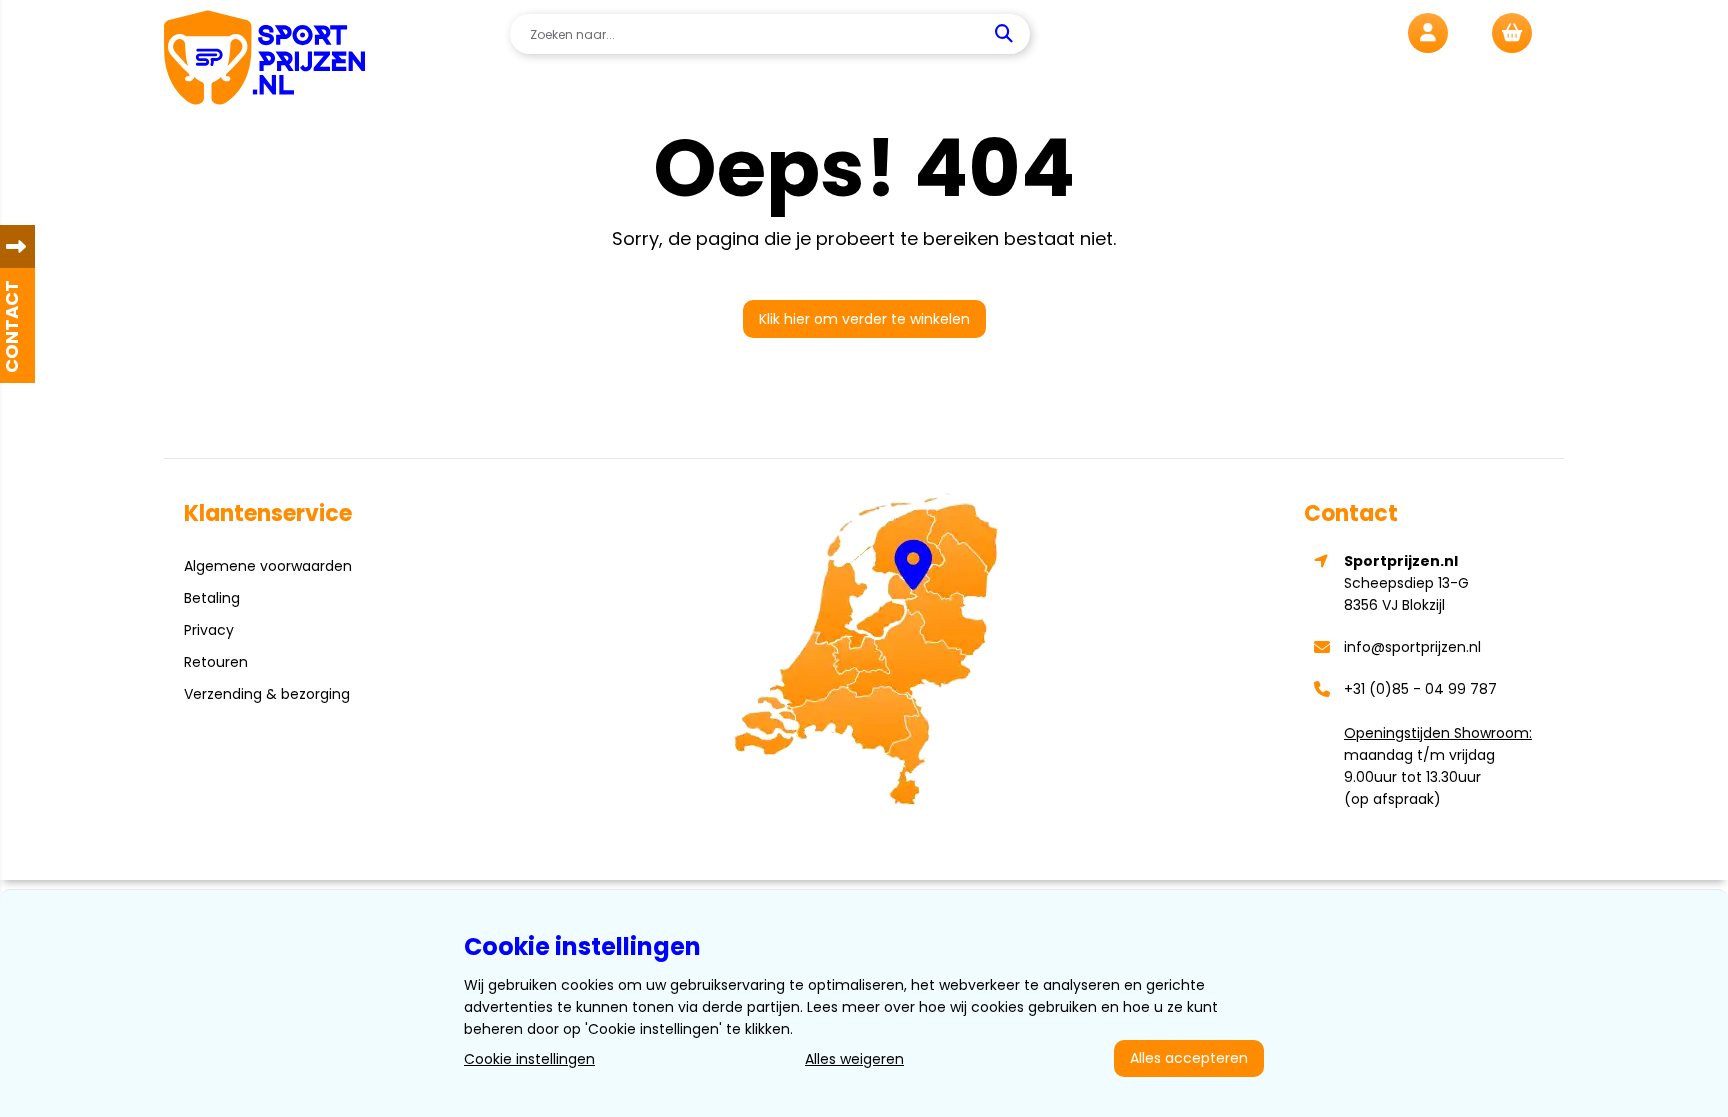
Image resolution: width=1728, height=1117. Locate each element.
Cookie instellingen (529, 1059)
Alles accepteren (1189, 1058)
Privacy (209, 630)
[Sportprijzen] (264, 60)
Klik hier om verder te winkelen (864, 319)
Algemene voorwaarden (268, 566)
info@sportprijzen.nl (1412, 647)
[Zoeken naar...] (1006, 34)
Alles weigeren (854, 1059)
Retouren (216, 662)
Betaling (212, 598)
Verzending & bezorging (267, 694)
